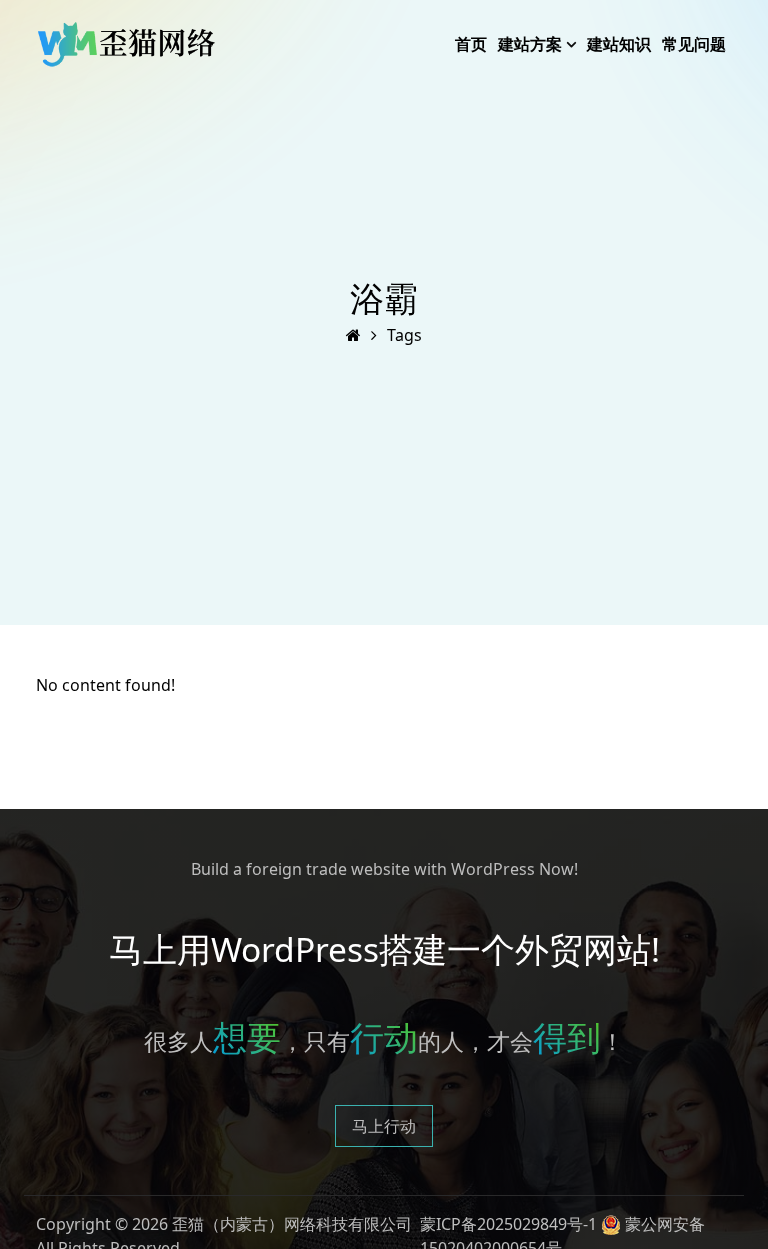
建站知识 (619, 44)
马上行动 (384, 1126)
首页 (471, 44)
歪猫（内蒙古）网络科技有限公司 (292, 1224)
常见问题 (694, 44)
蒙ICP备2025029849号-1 (508, 1224)
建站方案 (530, 44)
